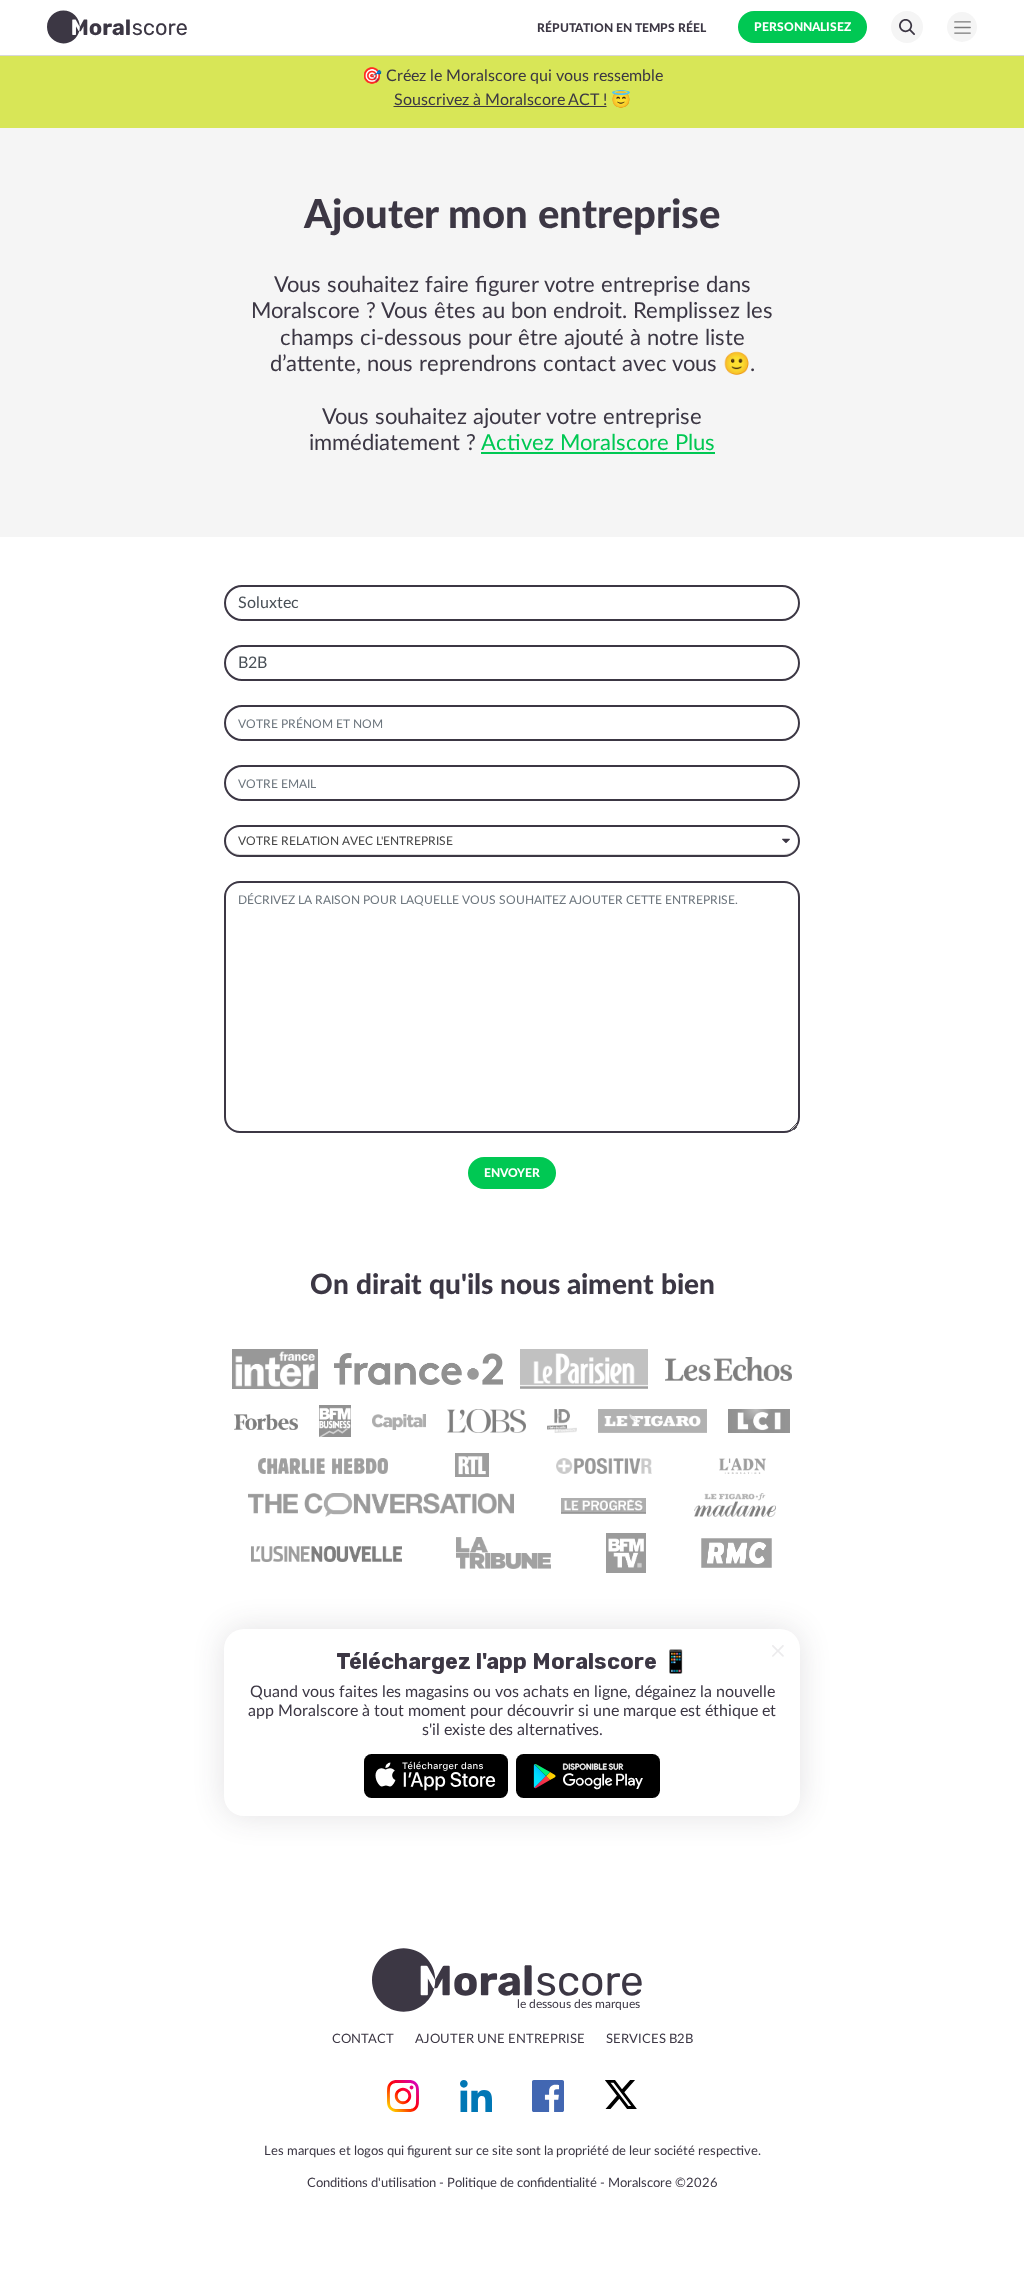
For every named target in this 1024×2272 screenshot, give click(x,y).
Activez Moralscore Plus (598, 443)
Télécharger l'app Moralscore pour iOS (436, 1776)
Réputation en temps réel (621, 28)
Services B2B (649, 2039)
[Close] (778, 1651)
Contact (363, 2039)
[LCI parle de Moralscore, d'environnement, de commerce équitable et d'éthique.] (759, 1421)
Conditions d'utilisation (371, 2183)
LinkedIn (476, 2096)
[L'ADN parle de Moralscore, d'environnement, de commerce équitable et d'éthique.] (743, 1465)
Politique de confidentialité (522, 2183)
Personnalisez (802, 27)
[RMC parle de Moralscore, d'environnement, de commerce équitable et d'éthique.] (736, 1553)
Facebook (548, 2096)
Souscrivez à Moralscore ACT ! (500, 100)
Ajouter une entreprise (500, 2039)
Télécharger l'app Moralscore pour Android (588, 1776)
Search (907, 27)
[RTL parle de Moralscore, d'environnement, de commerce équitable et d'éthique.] (472, 1465)
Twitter (621, 2096)
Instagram (403, 2096)
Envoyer (512, 1173)
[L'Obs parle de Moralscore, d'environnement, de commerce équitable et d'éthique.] (486, 1421)
